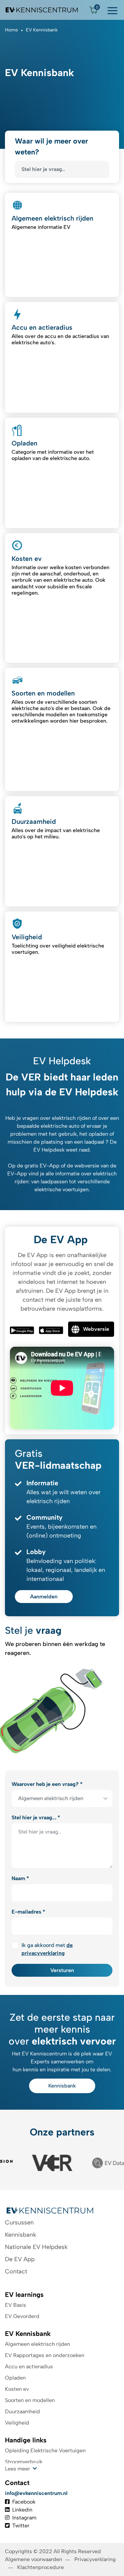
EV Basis (16, 2305)
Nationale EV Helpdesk (36, 2247)
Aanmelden (44, 1597)
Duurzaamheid (22, 2411)
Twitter (21, 2526)
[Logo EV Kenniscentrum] (42, 10)
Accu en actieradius (29, 2366)
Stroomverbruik (24, 2462)
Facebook (24, 2502)
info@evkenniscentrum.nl (36, 2493)
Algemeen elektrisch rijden (38, 2344)
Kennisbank (62, 2086)
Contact (16, 2271)
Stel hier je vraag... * (36, 1817)
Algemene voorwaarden (34, 2559)
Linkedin (22, 2510)
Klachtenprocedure (41, 2567)
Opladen (15, 2378)
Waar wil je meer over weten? (51, 147)
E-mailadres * (28, 1912)
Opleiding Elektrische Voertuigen (45, 2450)
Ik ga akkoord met (47, 1949)
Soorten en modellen (30, 2400)
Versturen (62, 1970)
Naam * (20, 1878)
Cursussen (19, 2222)
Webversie (96, 1329)
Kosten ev (17, 2389)
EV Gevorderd (22, 2316)
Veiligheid (17, 2423)
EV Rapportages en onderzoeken (45, 2355)
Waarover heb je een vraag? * (47, 1784)
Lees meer (18, 2469)
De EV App (20, 2259)
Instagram (24, 2518)
